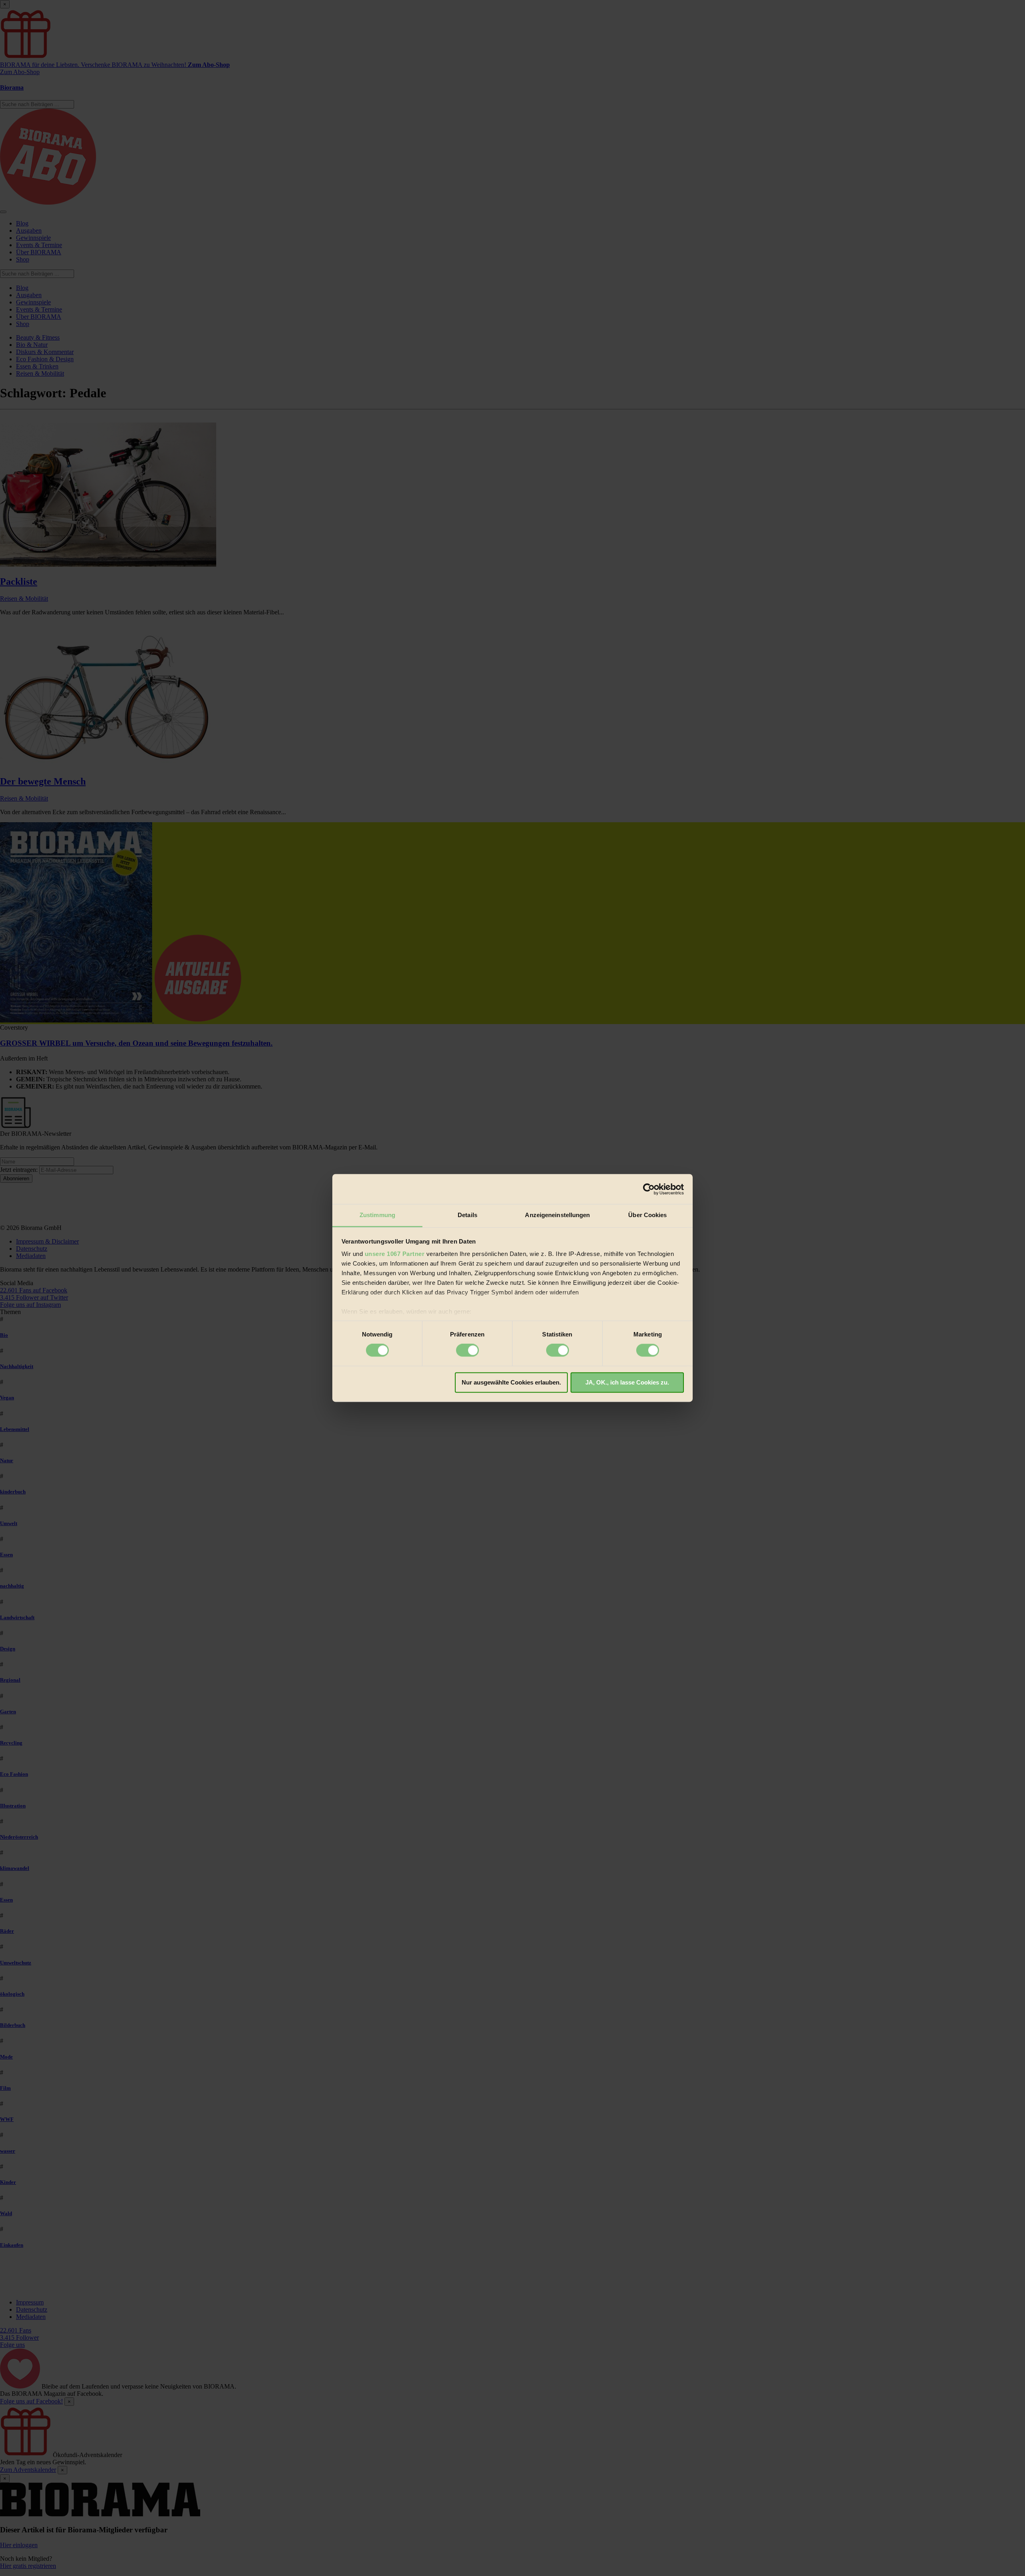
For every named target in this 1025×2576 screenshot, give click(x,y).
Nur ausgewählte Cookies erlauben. (511, 1382)
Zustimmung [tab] (377, 1215)
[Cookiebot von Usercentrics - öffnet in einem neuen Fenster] (649, 1189)
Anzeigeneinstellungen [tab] (557, 1215)
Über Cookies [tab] (647, 1215)
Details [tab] (467, 1215)
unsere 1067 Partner (395, 1254)
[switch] (467, 1350)
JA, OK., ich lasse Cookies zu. (627, 1382)
